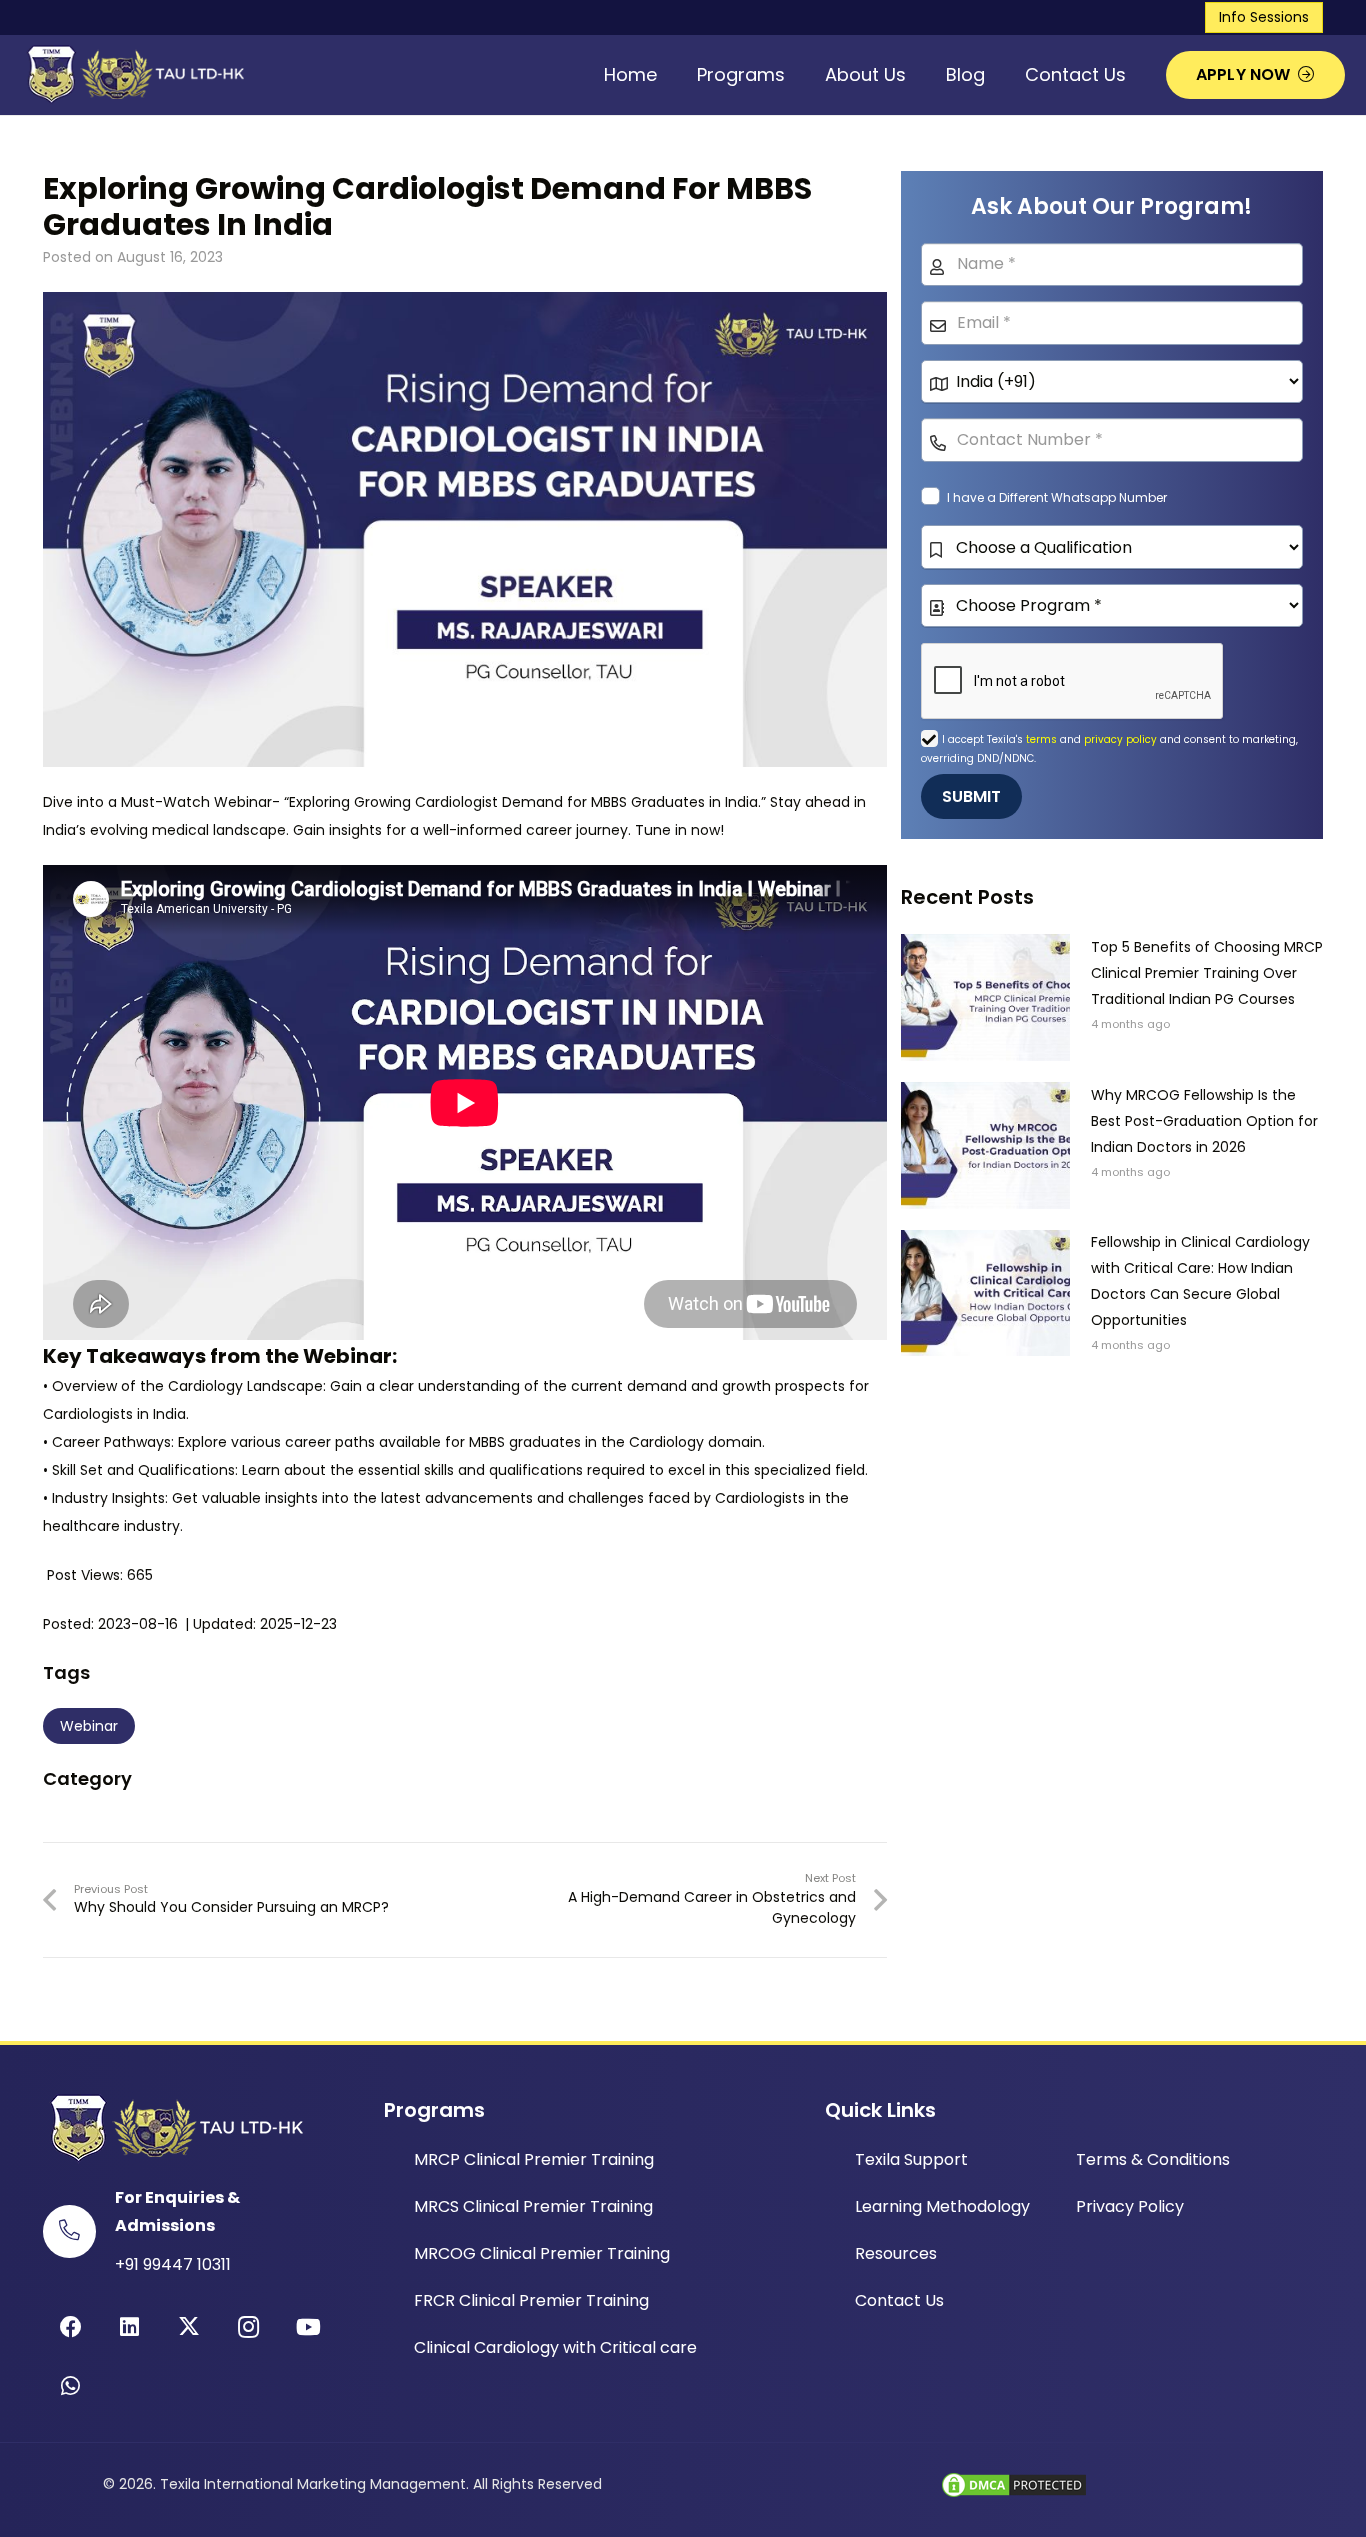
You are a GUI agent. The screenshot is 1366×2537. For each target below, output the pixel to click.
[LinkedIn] (129, 2327)
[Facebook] (70, 2327)
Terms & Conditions (1153, 2159)
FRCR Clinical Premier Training (531, 2300)
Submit (972, 796)
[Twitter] (189, 2327)
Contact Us (899, 2300)
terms (1043, 739)
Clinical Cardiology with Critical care (555, 2347)
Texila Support (911, 2159)
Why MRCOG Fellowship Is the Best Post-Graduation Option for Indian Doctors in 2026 (1204, 1121)
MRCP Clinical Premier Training (534, 2159)
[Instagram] (248, 2327)
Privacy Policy (1130, 2206)
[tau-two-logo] (132, 75)
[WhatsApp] (70, 2386)
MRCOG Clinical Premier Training (542, 2253)
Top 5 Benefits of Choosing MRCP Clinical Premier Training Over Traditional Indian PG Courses (1207, 973)
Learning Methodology (942, 2206)
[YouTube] (308, 2327)
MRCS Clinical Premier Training (533, 2206)
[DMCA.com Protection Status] (1014, 2495)
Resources (896, 2253)
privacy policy (1120, 739)
